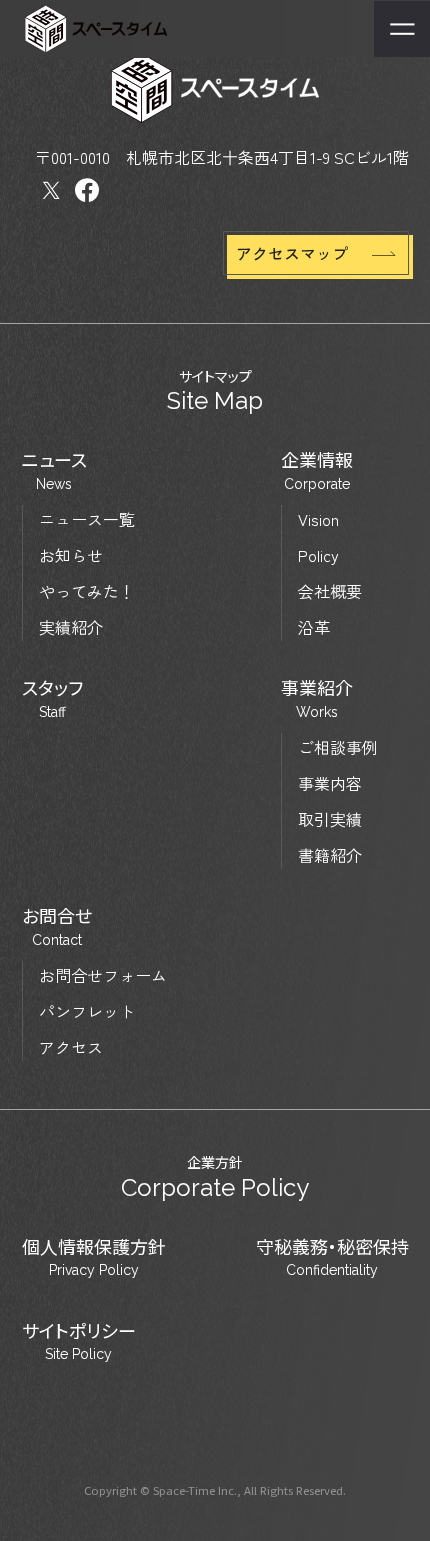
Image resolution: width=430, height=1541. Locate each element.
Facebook (87, 190)
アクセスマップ (292, 253)
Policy (318, 555)
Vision (318, 519)
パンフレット (87, 1011)
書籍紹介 (330, 855)
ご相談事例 (338, 747)
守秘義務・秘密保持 (332, 1257)
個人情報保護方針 (94, 1257)
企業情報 (317, 470)
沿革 (314, 627)
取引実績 (330, 819)
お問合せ (57, 926)
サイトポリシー (79, 1341)
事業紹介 (317, 698)
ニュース (54, 470)
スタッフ (52, 698)
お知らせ (71, 555)
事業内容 (330, 783)
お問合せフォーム (103, 975)
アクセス (71, 1047)
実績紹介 (71, 627)
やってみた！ (87, 591)
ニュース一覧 (87, 519)
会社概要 (330, 591)
